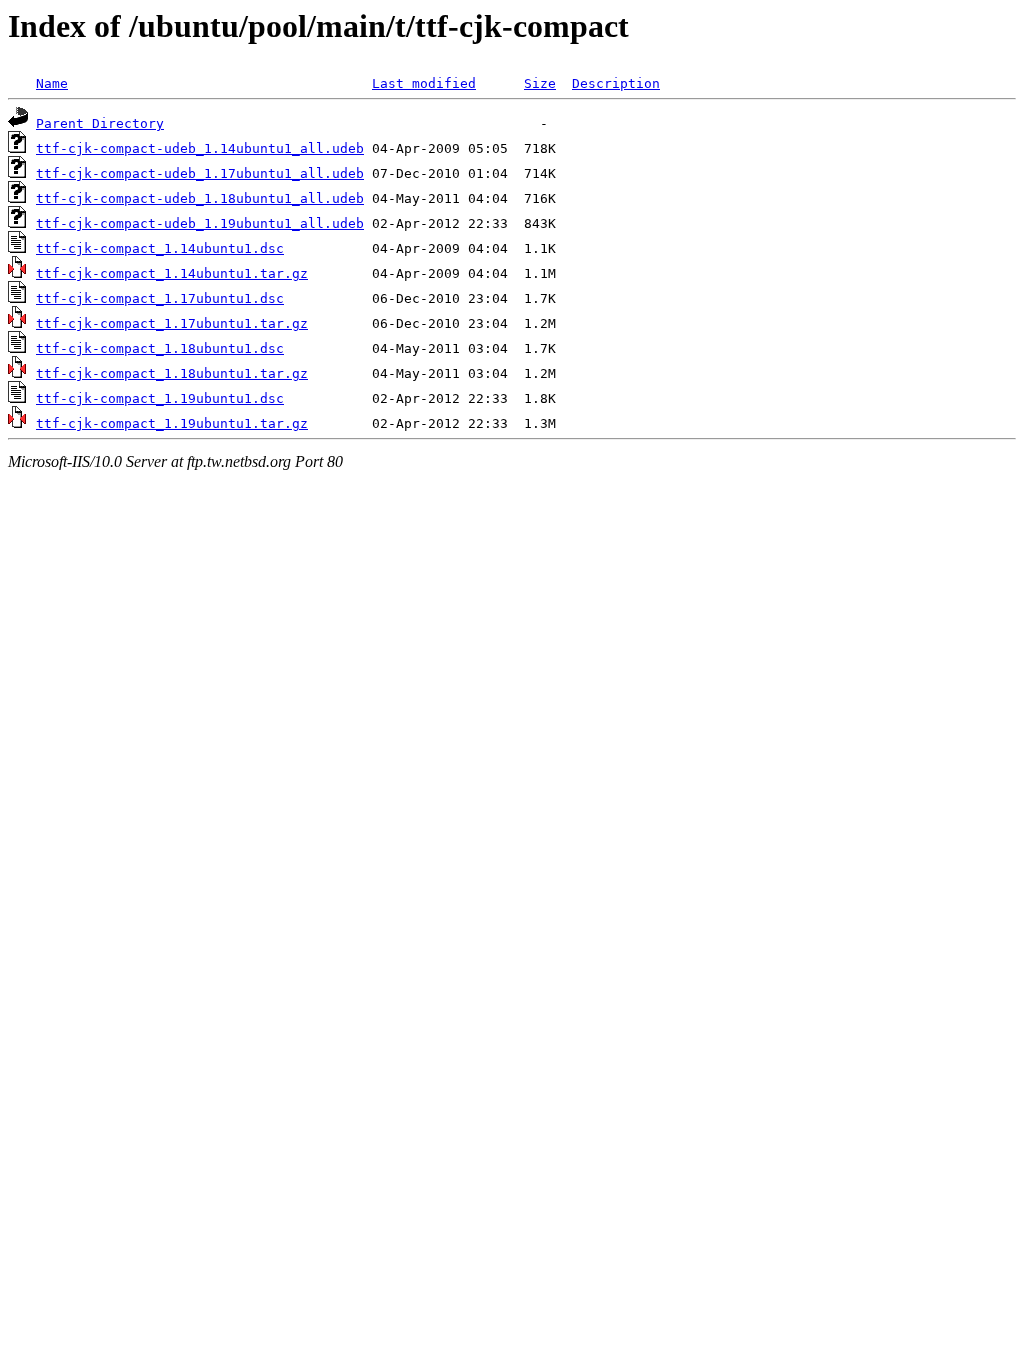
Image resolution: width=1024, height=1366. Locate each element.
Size (540, 83)
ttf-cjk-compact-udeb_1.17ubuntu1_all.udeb (200, 173)
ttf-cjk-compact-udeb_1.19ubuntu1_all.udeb (200, 223)
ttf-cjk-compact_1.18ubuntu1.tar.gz (172, 373)
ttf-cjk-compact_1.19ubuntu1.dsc (160, 398)
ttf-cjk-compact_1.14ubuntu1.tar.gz (172, 273)
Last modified (424, 83)
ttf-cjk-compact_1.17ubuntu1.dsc (160, 298)
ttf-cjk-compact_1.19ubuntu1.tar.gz (172, 423)
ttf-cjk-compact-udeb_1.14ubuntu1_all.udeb (200, 148)
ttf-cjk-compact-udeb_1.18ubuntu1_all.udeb (200, 198)
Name (52, 83)
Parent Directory (100, 123)
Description (616, 83)
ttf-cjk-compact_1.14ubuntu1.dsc (160, 248)
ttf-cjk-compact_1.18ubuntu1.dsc (160, 348)
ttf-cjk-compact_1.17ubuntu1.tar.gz (172, 323)
